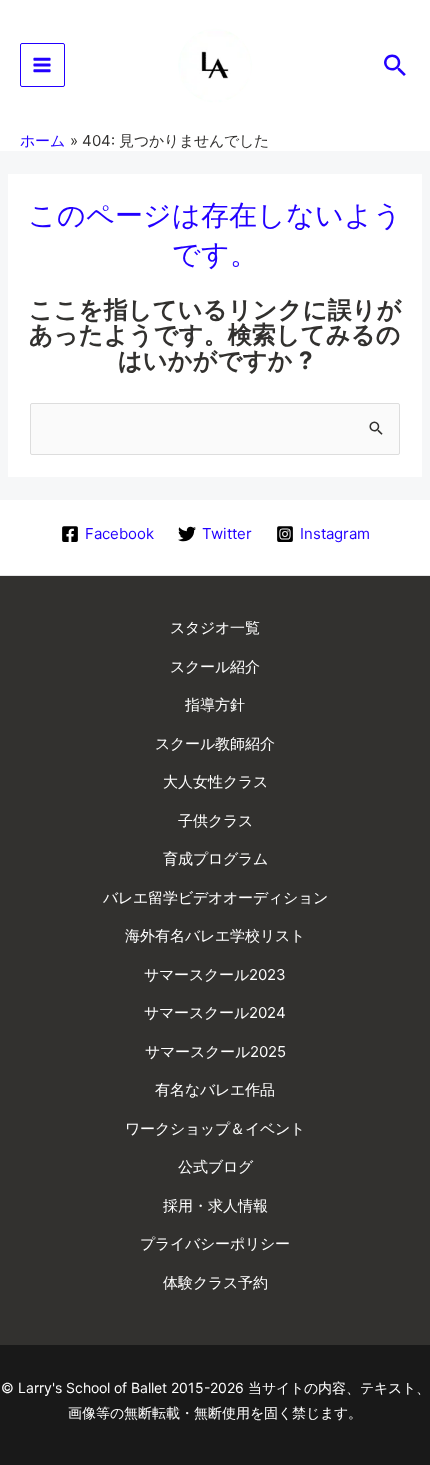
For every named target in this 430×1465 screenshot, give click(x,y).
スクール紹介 (215, 666)
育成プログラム (215, 858)
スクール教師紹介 (215, 743)
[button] (395, 65)
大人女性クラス (215, 781)
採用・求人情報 (215, 1205)
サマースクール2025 (215, 1051)
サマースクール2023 (215, 974)
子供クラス (215, 820)
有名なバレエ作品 (215, 1089)
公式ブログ (215, 1166)
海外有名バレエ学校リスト (215, 935)
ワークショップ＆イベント (215, 1128)
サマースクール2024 (215, 1012)
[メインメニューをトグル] (42, 65)
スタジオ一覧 (215, 627)
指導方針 (215, 704)
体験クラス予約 (215, 1282)
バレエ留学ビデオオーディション (215, 897)
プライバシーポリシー (215, 1243)
